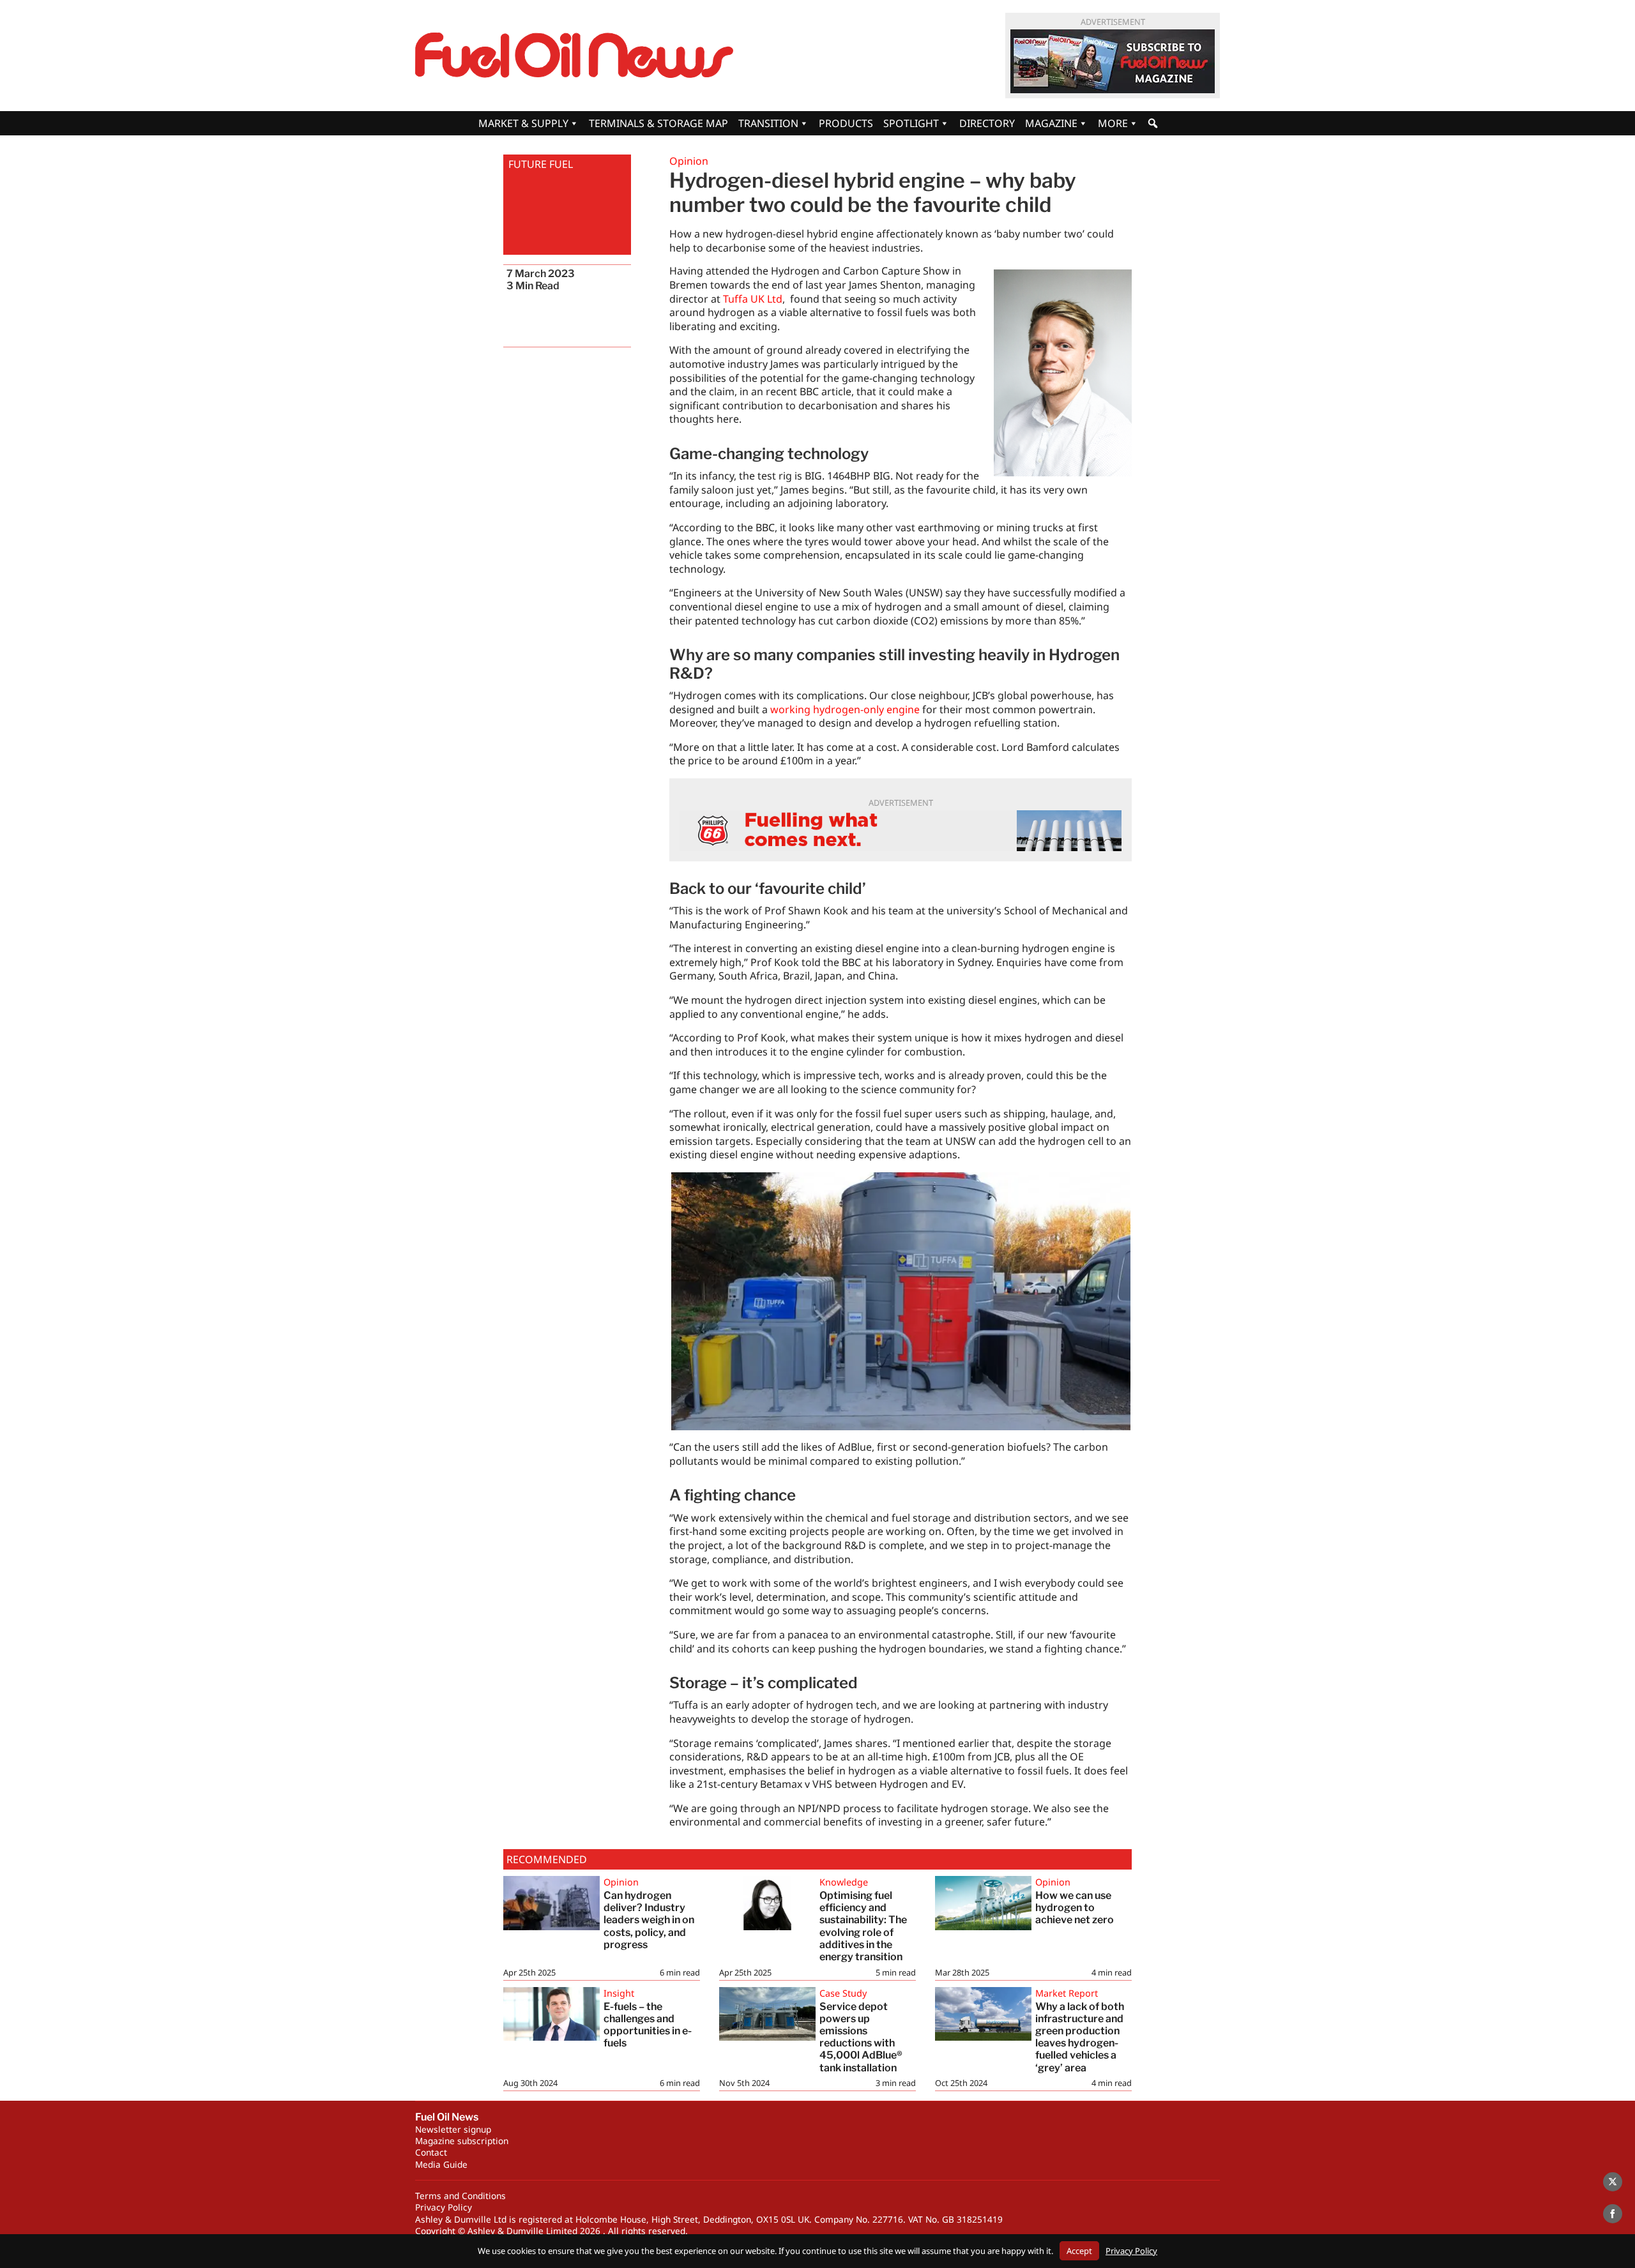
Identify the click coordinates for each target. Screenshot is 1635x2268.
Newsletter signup (453, 2129)
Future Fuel (541, 164)
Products (846, 123)
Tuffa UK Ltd (753, 299)
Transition (768, 123)
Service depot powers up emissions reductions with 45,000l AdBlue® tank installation (861, 2037)
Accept (1079, 2251)
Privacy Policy (444, 2207)
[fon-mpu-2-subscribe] (1113, 61)
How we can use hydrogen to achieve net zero (1075, 1908)
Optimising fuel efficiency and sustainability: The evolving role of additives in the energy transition (863, 1926)
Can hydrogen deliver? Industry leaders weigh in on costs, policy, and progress (649, 1920)
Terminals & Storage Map (658, 123)
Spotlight (911, 123)
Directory (987, 123)
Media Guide (441, 2164)
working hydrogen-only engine (845, 709)
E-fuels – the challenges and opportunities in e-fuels (648, 2025)
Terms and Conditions (460, 2196)
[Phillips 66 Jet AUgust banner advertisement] (901, 831)
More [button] (1113, 123)
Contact (431, 2152)
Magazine (1051, 123)
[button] (1153, 123)
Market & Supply (523, 123)
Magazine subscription (462, 2141)
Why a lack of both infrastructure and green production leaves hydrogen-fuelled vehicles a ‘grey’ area (1080, 2037)
